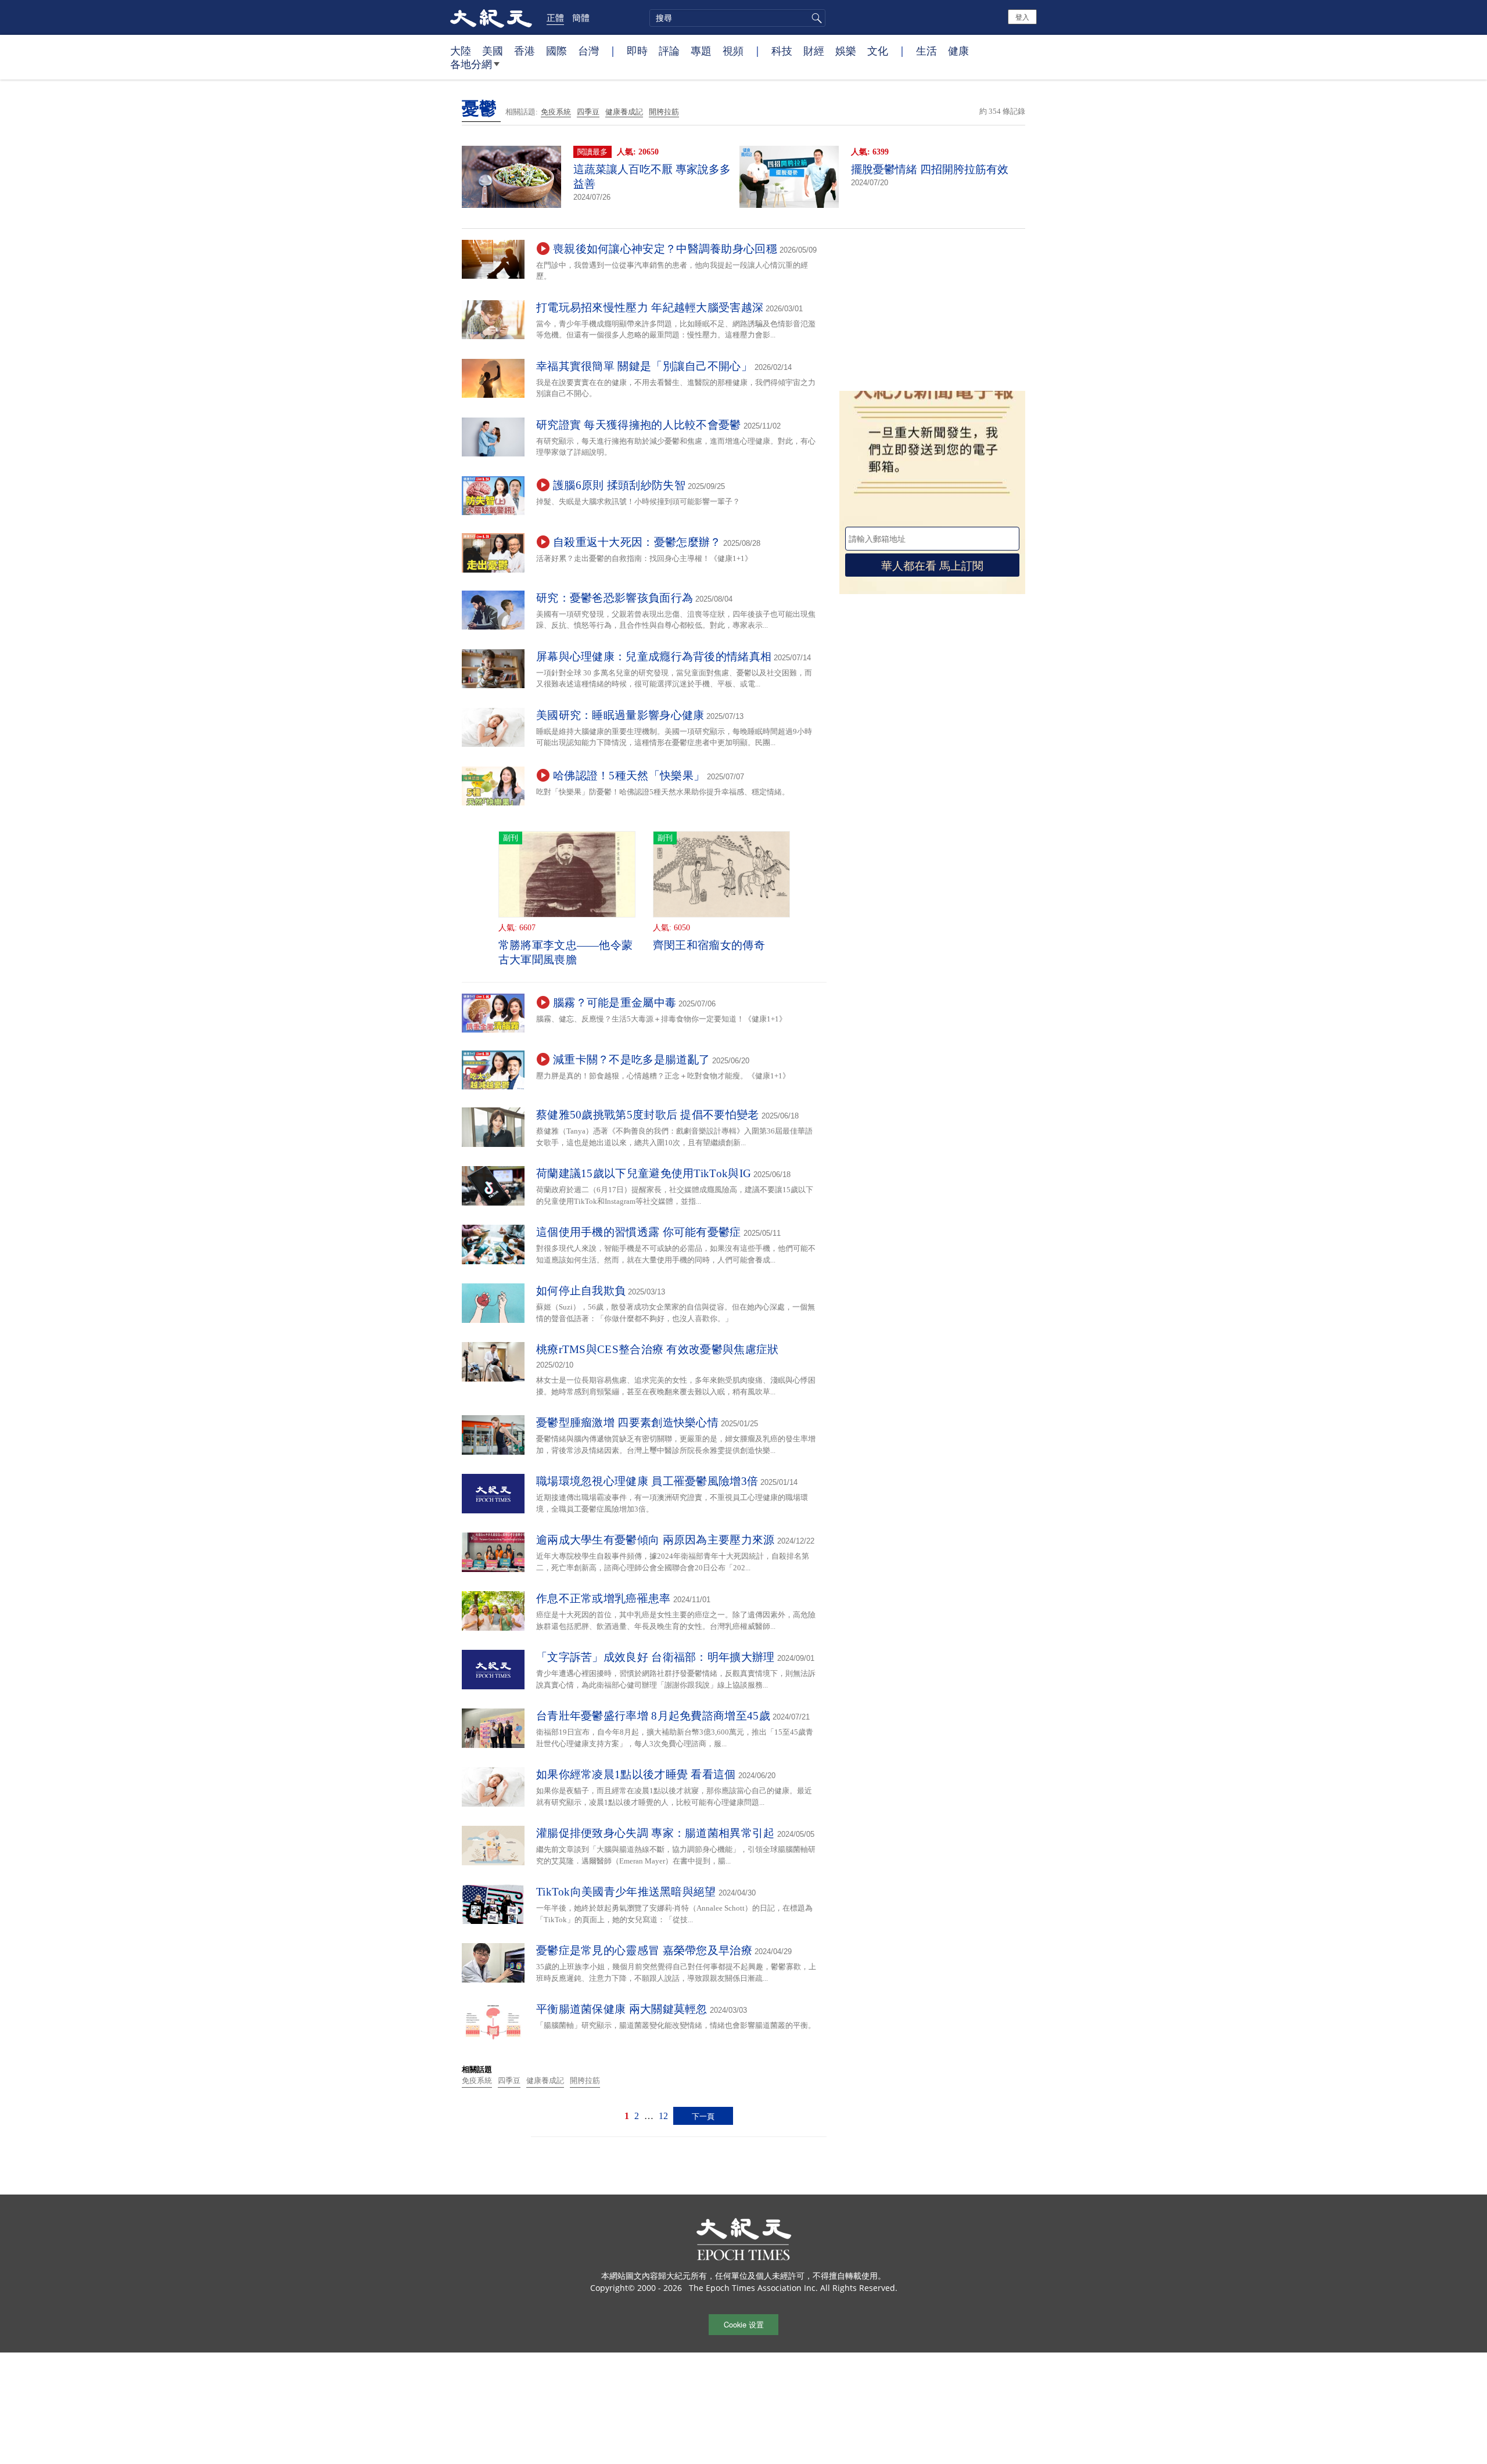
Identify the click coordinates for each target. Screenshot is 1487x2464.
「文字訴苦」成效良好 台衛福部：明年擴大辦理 (655, 1657)
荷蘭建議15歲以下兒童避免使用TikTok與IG (644, 1173)
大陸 (461, 51)
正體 (555, 17)
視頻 (733, 51)
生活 (926, 51)
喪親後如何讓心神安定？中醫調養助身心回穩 (665, 249)
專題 (701, 51)
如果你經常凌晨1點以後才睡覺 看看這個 (636, 1774)
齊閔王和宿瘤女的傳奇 (709, 945)
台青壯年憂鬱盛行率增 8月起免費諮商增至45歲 (653, 1716)
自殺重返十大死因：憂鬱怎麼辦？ (637, 542)
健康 (958, 51)
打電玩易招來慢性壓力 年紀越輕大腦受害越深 (650, 307)
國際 (556, 51)
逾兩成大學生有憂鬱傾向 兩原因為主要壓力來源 (655, 1540)
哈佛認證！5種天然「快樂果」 (629, 776)
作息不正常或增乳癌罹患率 (604, 1598)
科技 (782, 51)
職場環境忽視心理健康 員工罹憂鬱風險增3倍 (647, 1481)
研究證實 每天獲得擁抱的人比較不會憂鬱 (639, 425)
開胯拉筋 (664, 112)
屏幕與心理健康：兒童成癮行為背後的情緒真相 (654, 657)
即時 (637, 51)
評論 (669, 51)
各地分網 (471, 64)
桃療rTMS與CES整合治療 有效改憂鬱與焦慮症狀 (658, 1349)
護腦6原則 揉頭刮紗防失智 (619, 485)
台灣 (588, 51)
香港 (525, 51)
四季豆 (588, 112)
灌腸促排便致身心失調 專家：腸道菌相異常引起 (655, 1833)
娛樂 (846, 51)
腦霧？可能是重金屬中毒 (615, 1003)
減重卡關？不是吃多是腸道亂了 (631, 1060)
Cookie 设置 (744, 2324)
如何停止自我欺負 (581, 1291)
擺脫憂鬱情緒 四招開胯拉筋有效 (930, 169)
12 (663, 2116)
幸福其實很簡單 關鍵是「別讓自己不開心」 (644, 366)
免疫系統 (556, 112)
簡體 (581, 17)
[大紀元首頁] (491, 17)
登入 (1022, 17)
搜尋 (815, 18)
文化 (878, 51)
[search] (737, 18)
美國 (493, 51)
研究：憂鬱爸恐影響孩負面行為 (615, 598)
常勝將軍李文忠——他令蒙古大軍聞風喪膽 (566, 952)
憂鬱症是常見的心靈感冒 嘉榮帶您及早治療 (644, 1950)
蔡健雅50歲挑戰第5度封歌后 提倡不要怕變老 (648, 1115)
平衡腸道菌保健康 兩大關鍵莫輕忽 (622, 2009)
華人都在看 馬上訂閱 (932, 565)
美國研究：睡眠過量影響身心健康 (620, 715)
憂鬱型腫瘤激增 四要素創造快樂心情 (627, 1422)
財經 (814, 51)
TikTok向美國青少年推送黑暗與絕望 (626, 1892)
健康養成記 (624, 112)
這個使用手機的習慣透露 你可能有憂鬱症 (639, 1232)
